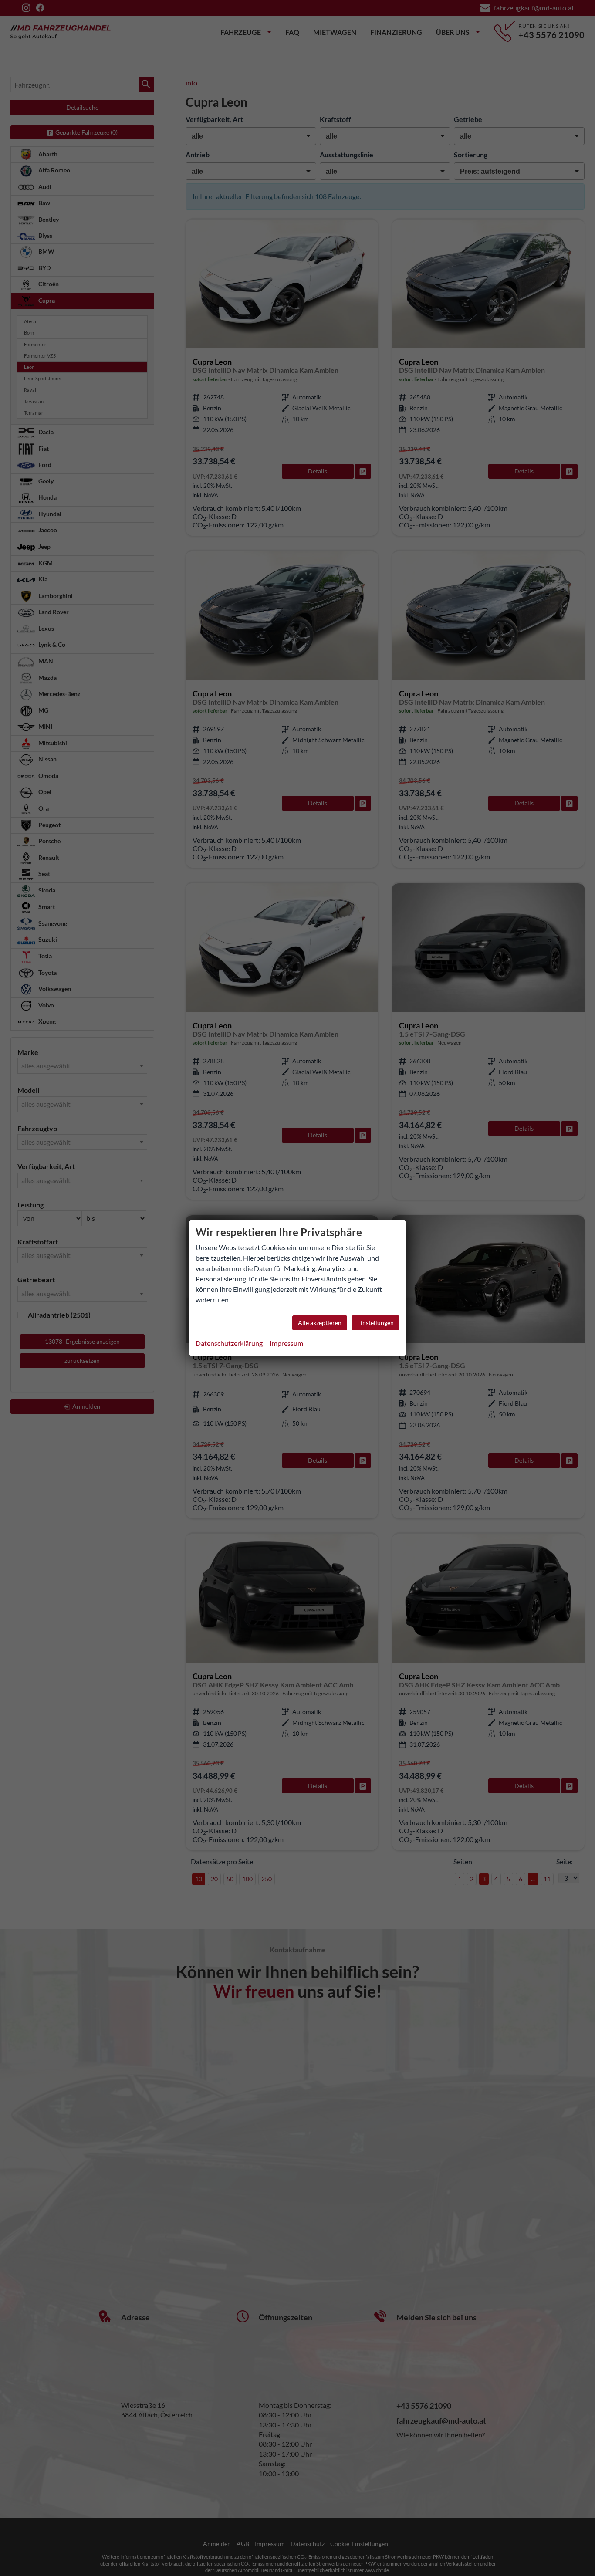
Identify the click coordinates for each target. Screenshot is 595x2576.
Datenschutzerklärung (229, 1343)
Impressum (286, 1343)
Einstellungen (375, 1323)
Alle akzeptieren (320, 1323)
